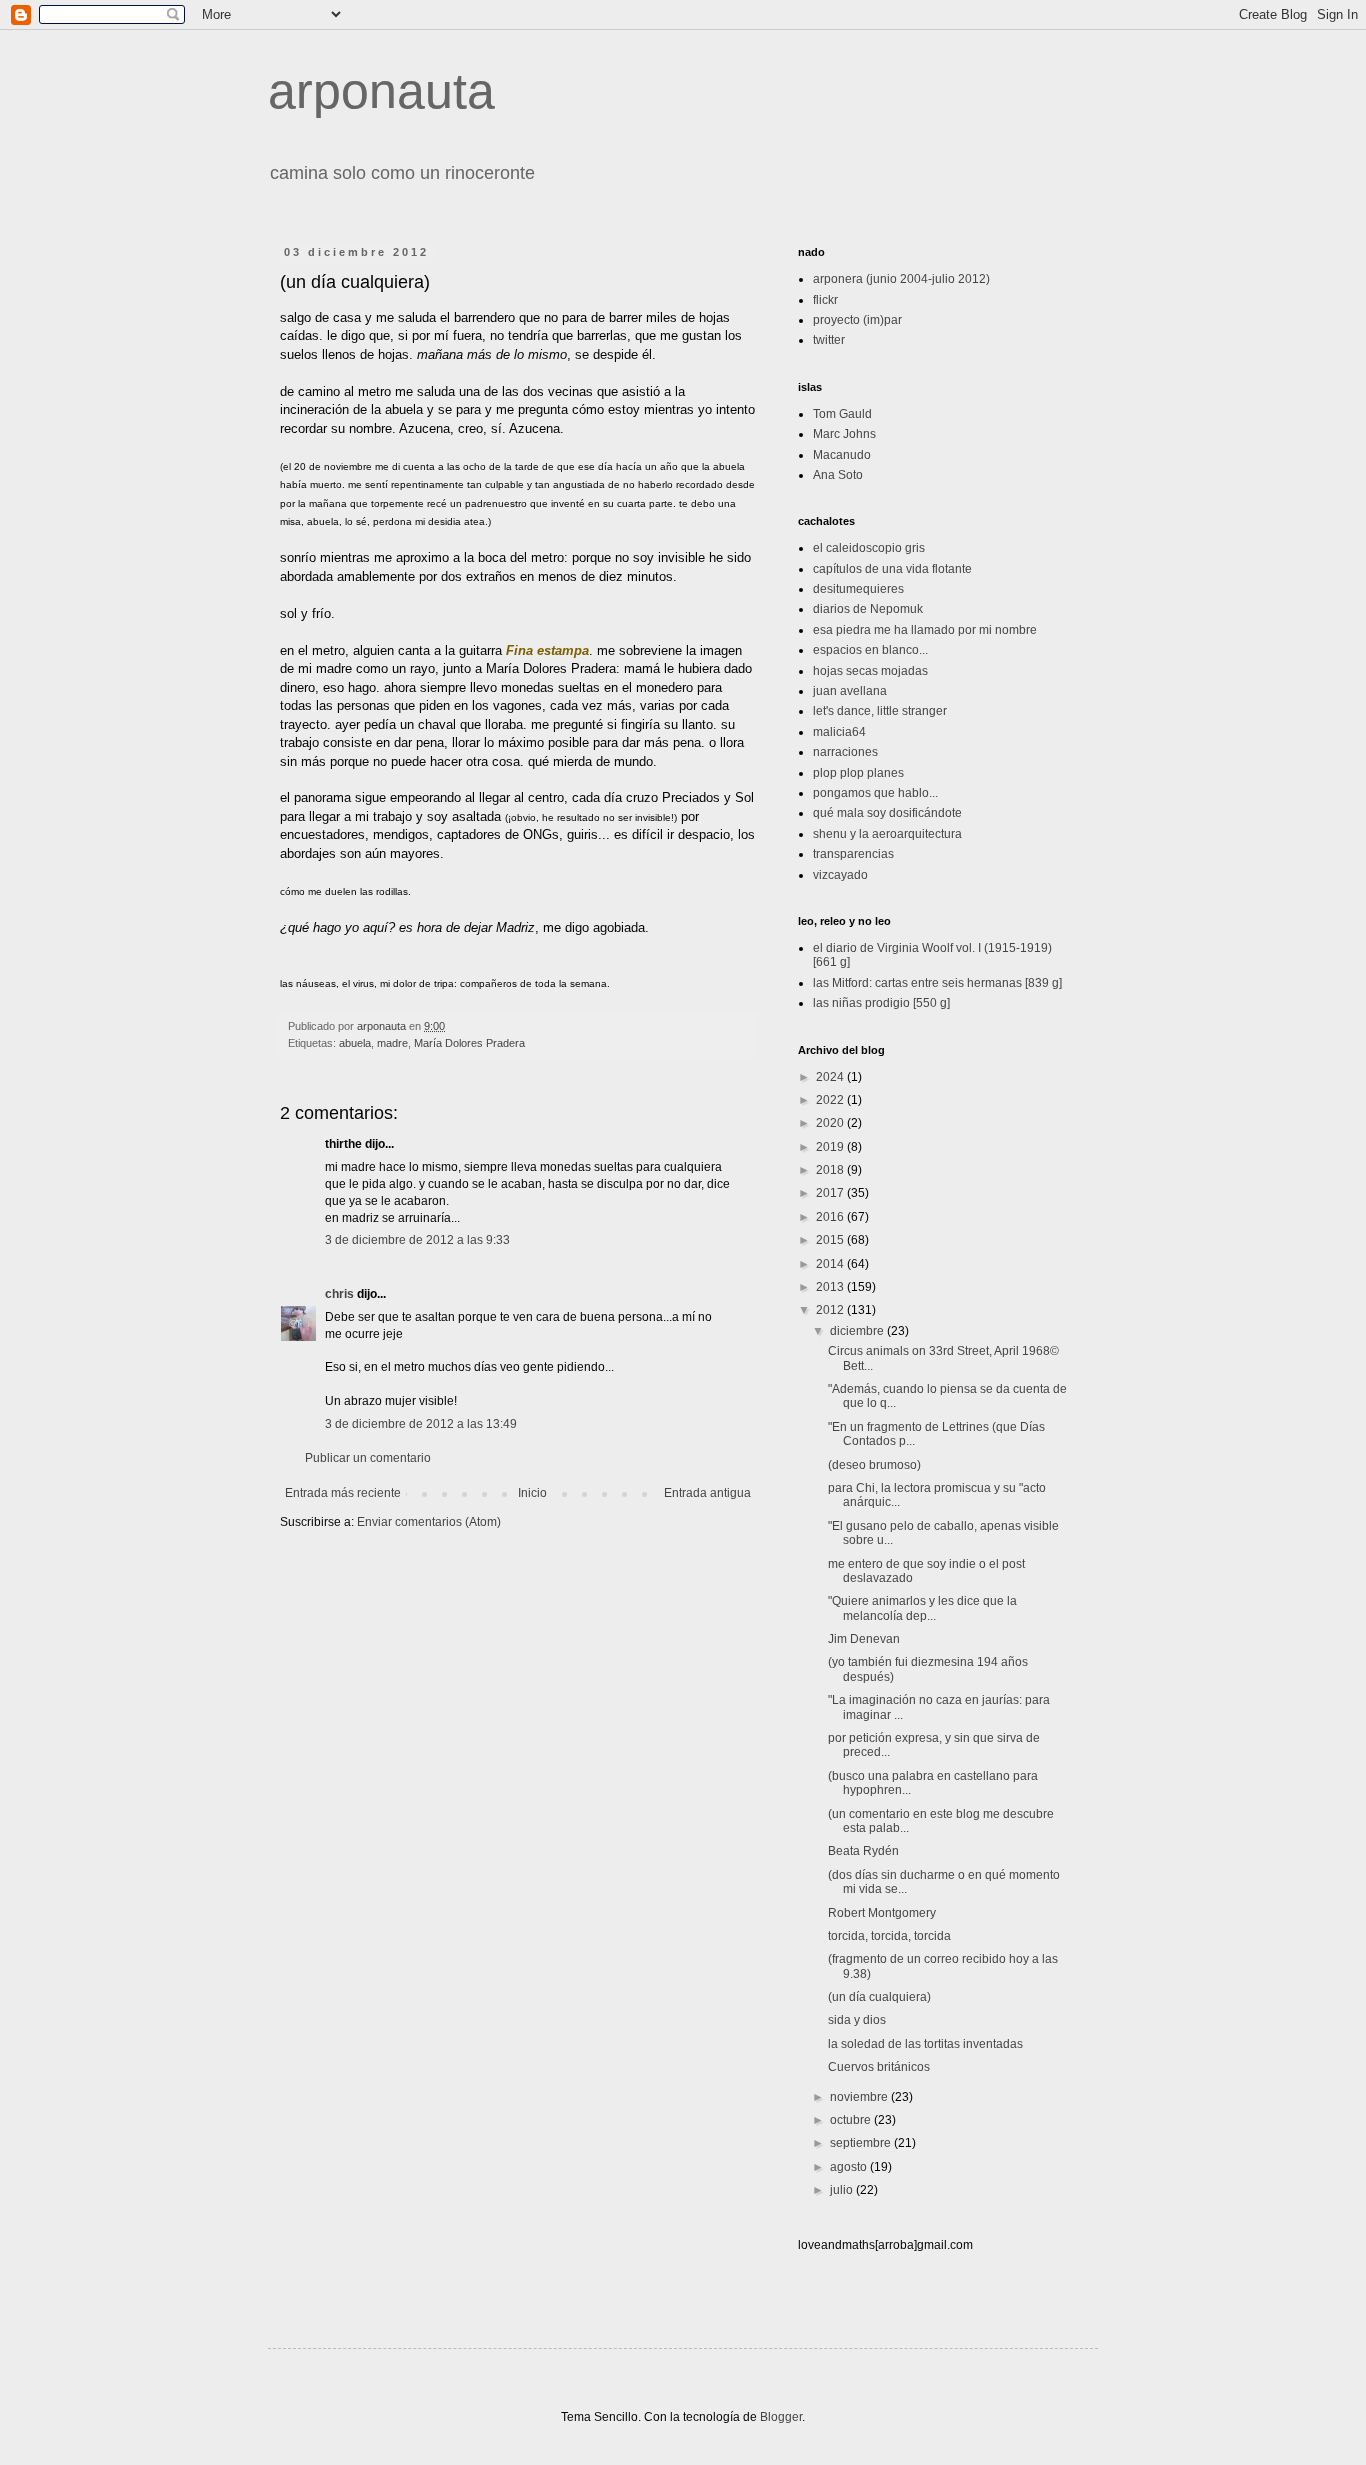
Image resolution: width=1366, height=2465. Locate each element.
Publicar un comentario (368, 1458)
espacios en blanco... (870, 650)
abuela (355, 1043)
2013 (831, 1287)
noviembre (860, 2097)
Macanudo (842, 455)
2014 (831, 1264)
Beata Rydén (863, 1851)
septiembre (862, 2143)
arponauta (381, 91)
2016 (831, 1217)
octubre (852, 2120)
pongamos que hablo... (875, 793)
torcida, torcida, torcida (889, 1936)
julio (843, 2190)
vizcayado (840, 875)
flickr (825, 300)
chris (339, 1294)
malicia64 (839, 732)
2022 (831, 1100)
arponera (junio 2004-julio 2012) (901, 279)
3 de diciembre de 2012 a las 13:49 (421, 1424)
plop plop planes (858, 773)
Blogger (781, 2417)
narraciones (845, 752)
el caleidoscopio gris (869, 548)
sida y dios (857, 2020)
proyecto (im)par (857, 320)
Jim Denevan (864, 1639)
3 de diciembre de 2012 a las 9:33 (417, 1240)
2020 (831, 1123)
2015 (831, 1240)
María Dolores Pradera (469, 1043)
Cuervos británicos (879, 2067)
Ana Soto (838, 475)
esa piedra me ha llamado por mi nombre (925, 630)
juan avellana (850, 691)
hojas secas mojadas (870, 671)
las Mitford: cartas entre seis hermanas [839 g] (937, 983)
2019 (831, 1147)
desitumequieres (858, 589)
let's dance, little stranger (880, 711)
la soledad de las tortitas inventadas (925, 2044)
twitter (829, 340)
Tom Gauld (842, 414)
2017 (831, 1193)
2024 (831, 1077)
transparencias (853, 854)
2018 (831, 1170)
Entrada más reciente (343, 1493)
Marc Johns (844, 434)
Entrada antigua (707, 1493)
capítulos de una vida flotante (892, 569)
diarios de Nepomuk (868, 609)
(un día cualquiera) (879, 1997)
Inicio (532, 1493)
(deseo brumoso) (874, 1465)
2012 (831, 1310)
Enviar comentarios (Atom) (429, 1522)
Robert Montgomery (882, 1913)
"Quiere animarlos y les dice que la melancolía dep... (922, 1608)
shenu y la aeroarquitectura (887, 834)
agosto (850, 2167)
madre (392, 1043)
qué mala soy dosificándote (887, 813)
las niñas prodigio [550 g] (881, 1003)
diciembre (858, 1331)
